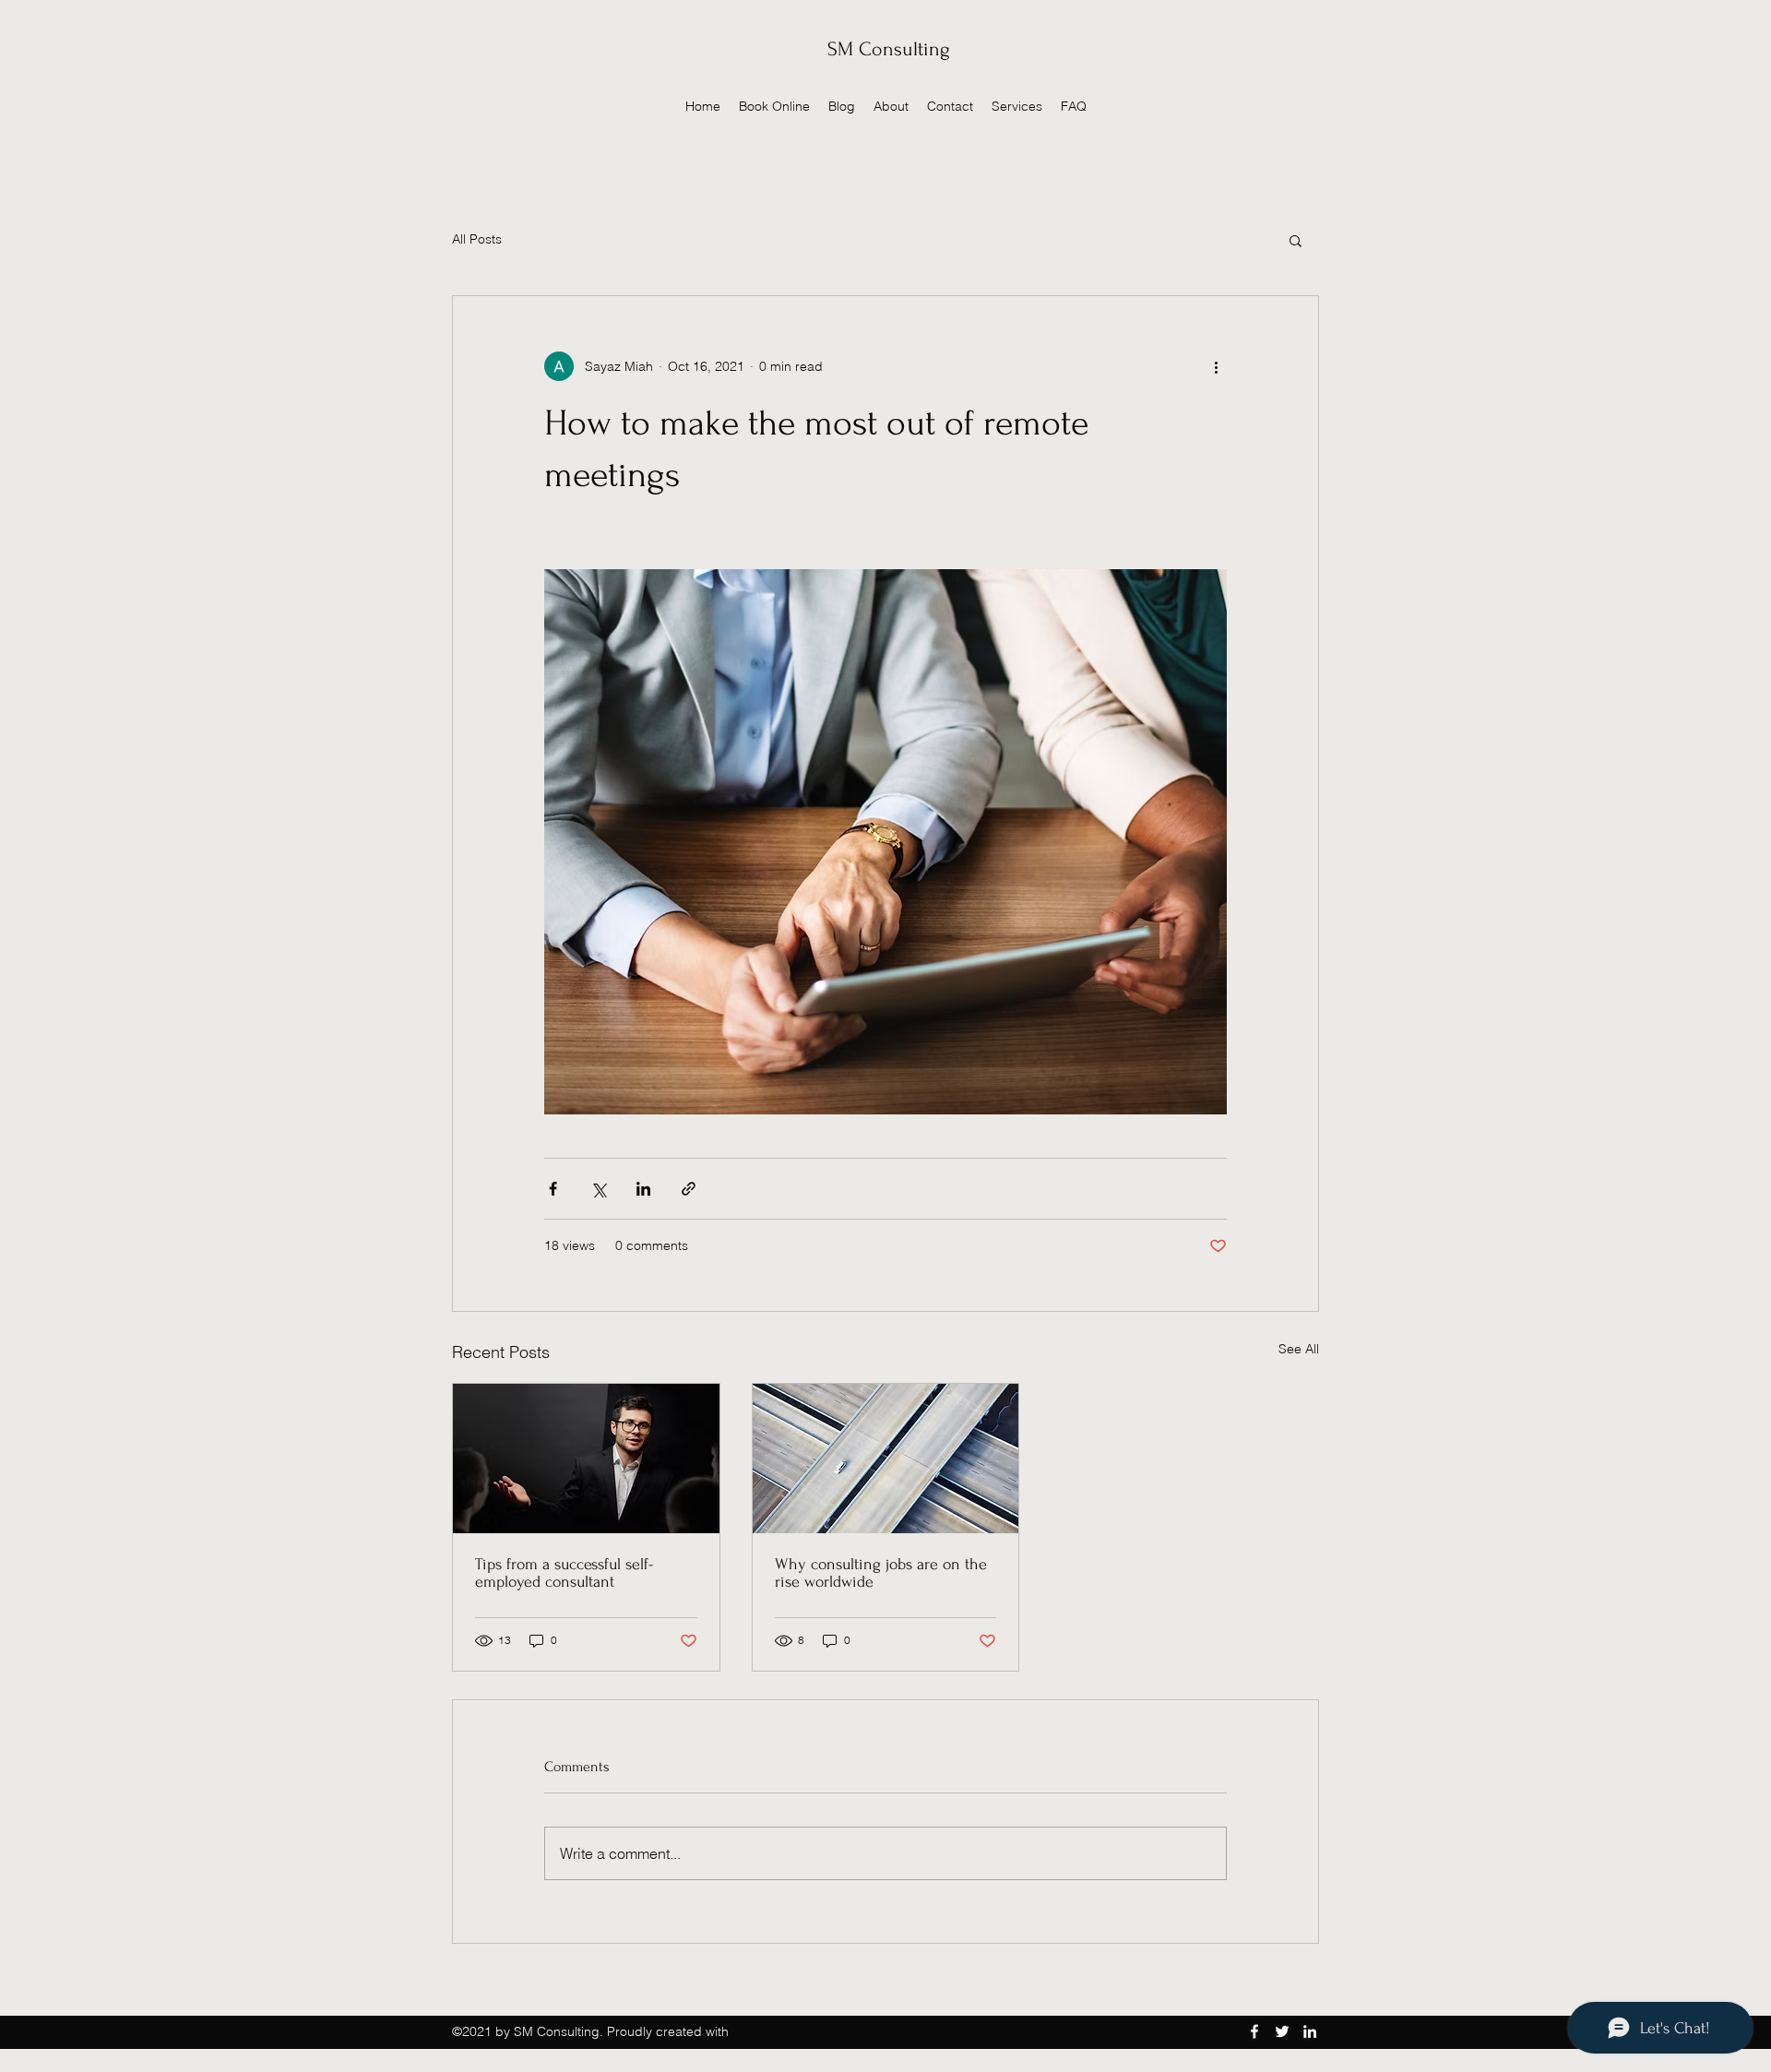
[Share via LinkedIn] (643, 1189)
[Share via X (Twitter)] (598, 1189)
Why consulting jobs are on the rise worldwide (881, 1573)
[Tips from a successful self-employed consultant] (586, 1459)
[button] (1296, 240)
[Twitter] (1282, 2031)
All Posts (477, 239)
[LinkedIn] (1310, 2031)
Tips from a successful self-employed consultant (564, 1573)
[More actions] (1216, 366)
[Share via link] (689, 1189)
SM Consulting (889, 49)
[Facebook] (1254, 2031)
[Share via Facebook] (553, 1189)
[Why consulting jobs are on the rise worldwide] (886, 1459)
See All (1299, 1349)
